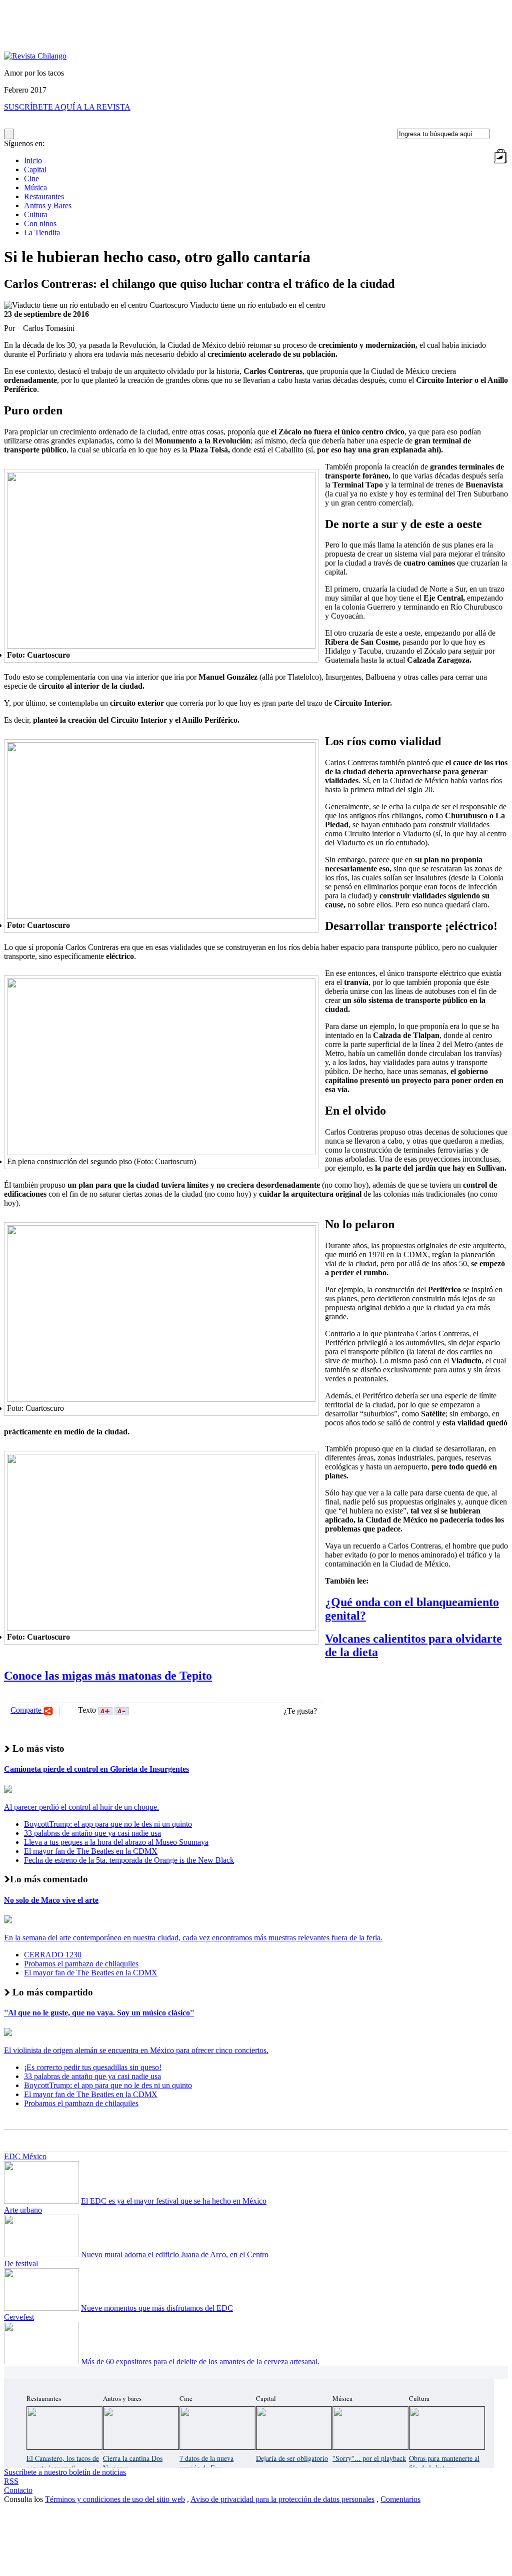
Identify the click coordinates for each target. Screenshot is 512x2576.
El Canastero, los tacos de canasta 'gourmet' (63, 2463)
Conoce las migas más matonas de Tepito (108, 1676)
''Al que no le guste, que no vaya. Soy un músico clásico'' (99, 2013)
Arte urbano (23, 2210)
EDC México (25, 2156)
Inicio (33, 160)
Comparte (27, 1710)
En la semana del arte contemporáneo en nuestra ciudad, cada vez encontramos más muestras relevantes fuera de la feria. (193, 1938)
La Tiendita (42, 232)
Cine (31, 178)
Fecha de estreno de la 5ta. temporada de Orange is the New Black (129, 1860)
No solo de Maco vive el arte (51, 1900)
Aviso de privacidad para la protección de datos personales (282, 2499)
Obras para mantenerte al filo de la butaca (444, 2463)
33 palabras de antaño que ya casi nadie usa (92, 1833)
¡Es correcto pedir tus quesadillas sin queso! (93, 2067)
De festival (21, 2263)
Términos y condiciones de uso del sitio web (115, 2499)
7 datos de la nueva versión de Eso (206, 2463)
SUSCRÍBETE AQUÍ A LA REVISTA (67, 107)
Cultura (36, 214)
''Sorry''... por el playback (369, 2458)
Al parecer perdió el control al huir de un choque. (81, 1807)
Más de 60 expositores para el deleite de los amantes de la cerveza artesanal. (200, 2362)
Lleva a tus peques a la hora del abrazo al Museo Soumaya (116, 1842)
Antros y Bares (48, 205)
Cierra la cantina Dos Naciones (133, 2463)
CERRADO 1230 (53, 1955)
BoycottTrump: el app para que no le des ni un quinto (108, 1824)
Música (35, 187)
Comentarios (400, 2499)
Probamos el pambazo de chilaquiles (81, 1964)
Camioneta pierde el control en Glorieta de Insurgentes (96, 1769)
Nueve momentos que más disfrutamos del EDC (157, 2308)
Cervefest (19, 2317)
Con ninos (40, 223)
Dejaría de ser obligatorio (292, 2458)
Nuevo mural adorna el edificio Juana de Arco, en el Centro (175, 2254)
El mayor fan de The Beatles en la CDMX (91, 1851)
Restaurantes (44, 196)
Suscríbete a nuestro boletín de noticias (65, 2472)
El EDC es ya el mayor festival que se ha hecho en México (174, 2201)
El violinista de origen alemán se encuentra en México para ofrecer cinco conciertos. (136, 2050)
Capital (35, 169)
